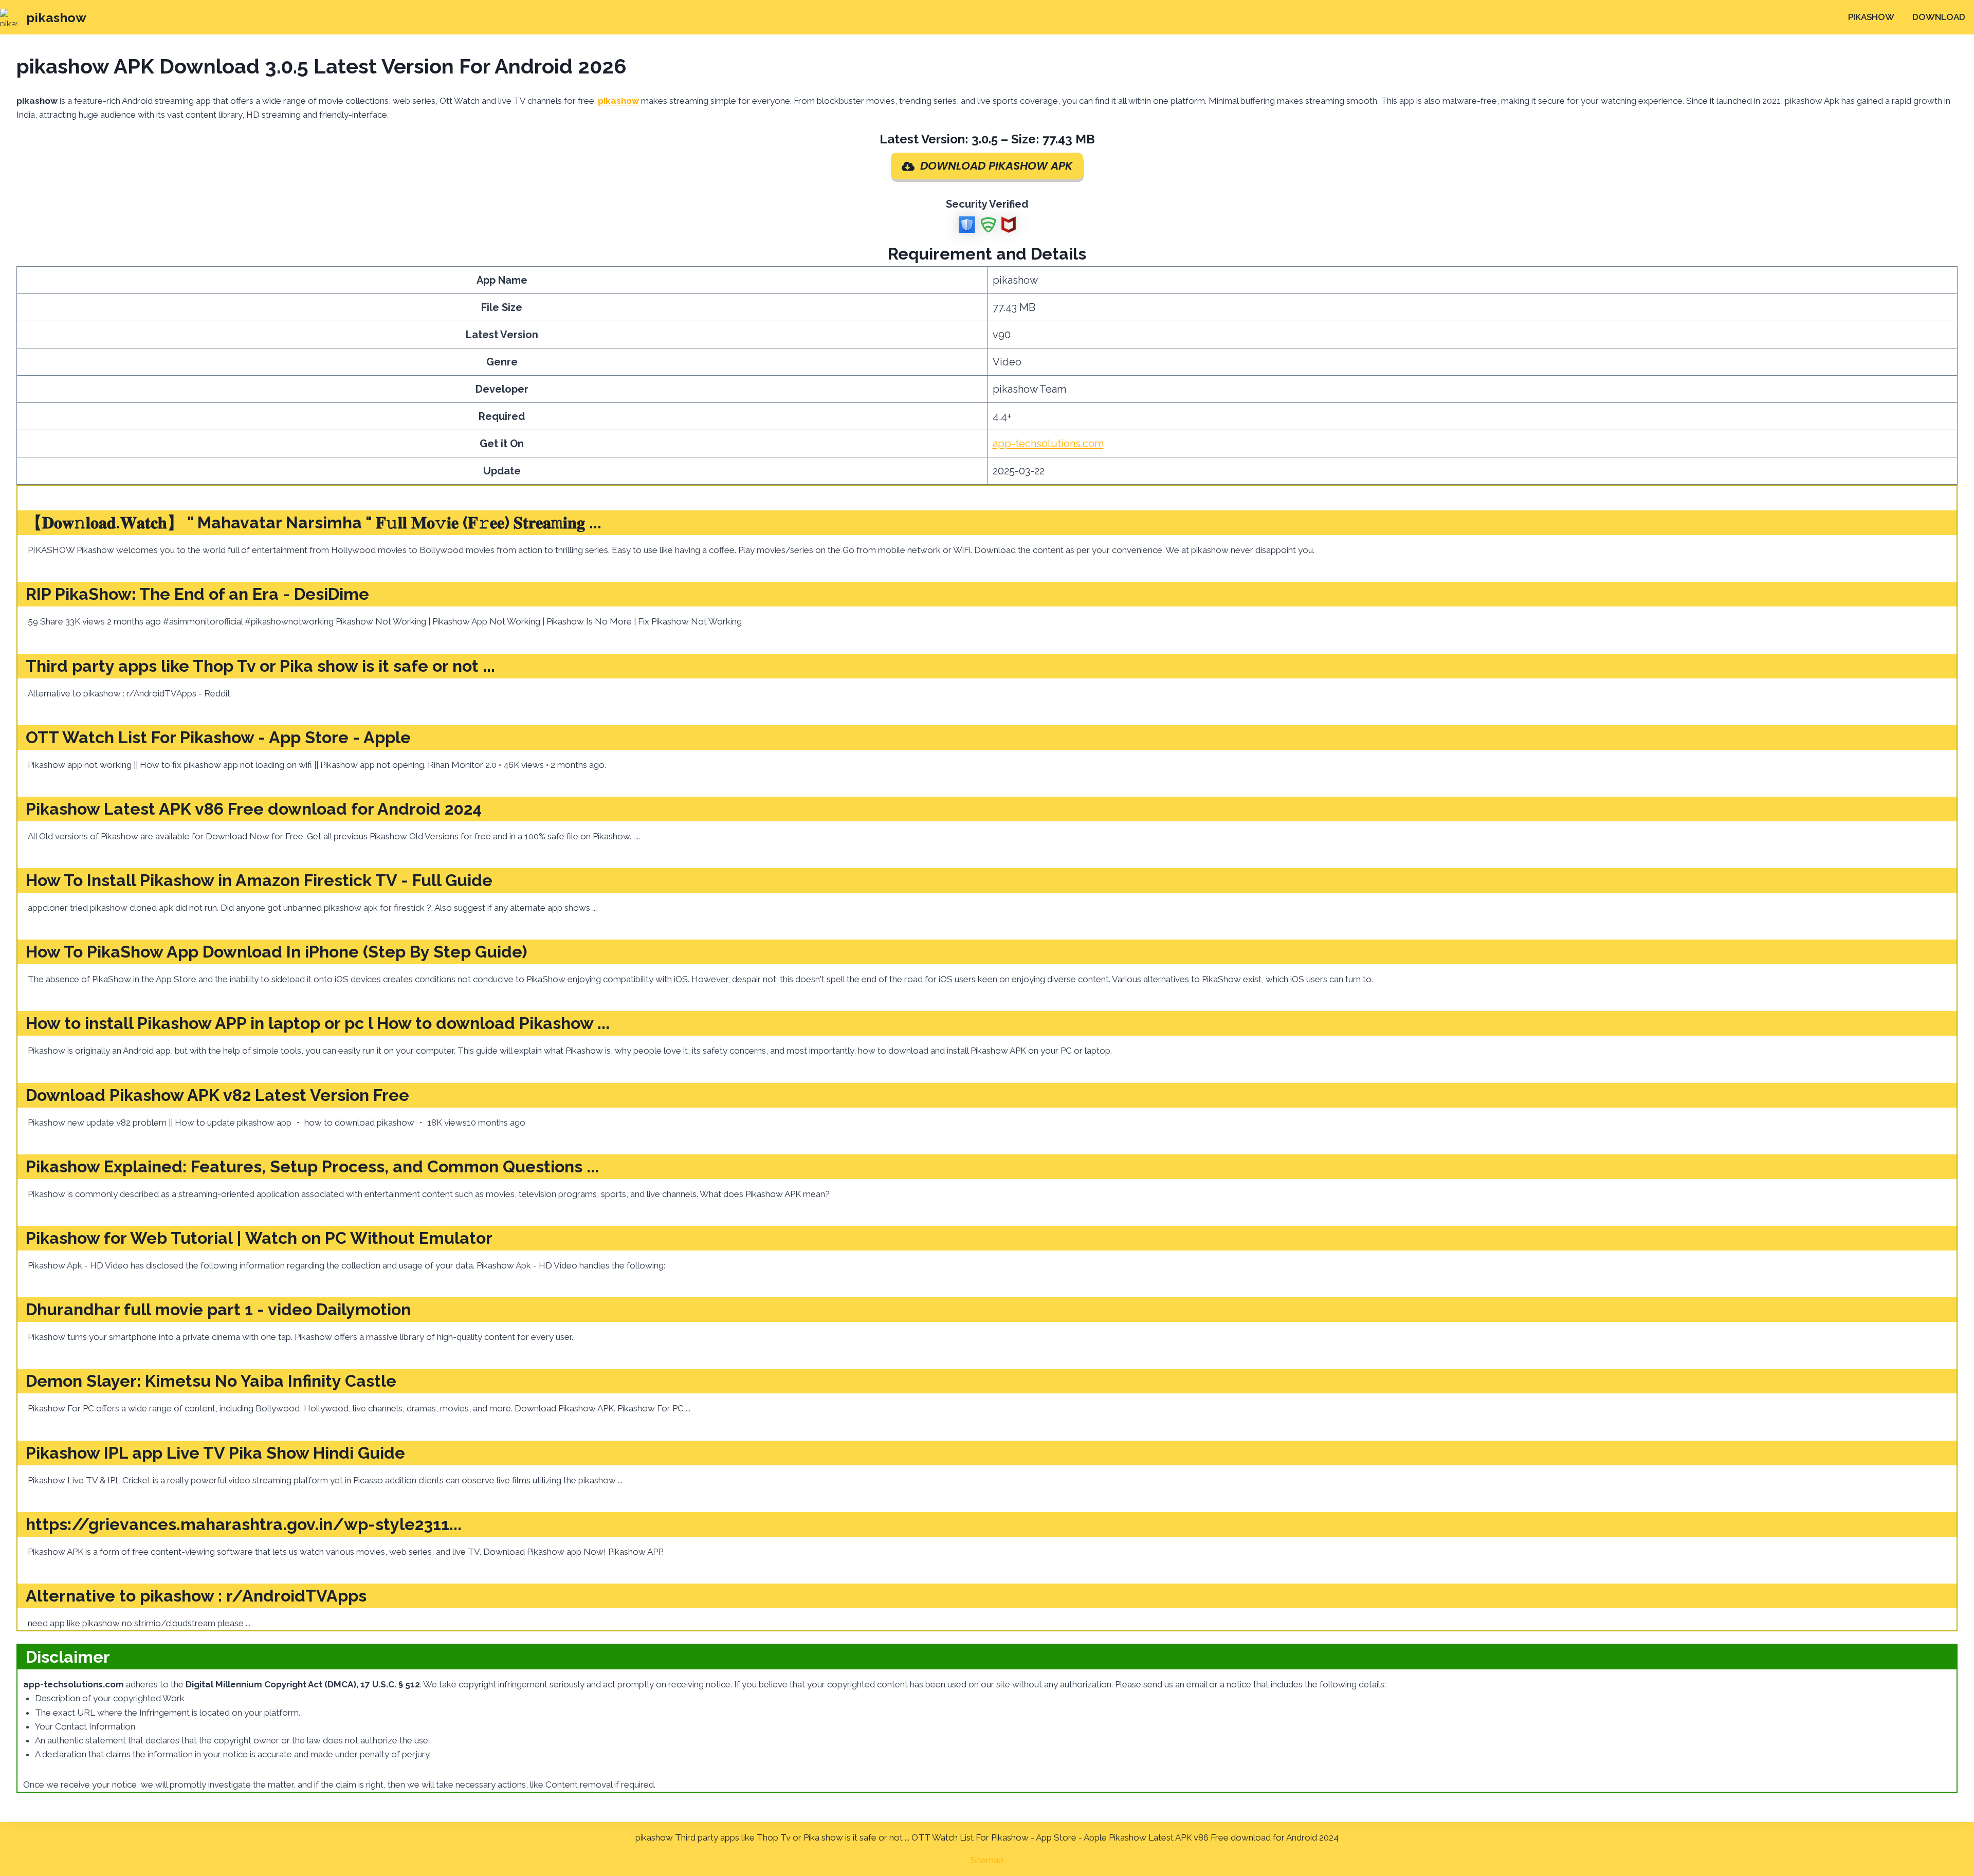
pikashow (1871, 17)
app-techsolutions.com (1048, 444)
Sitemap (987, 1860)
